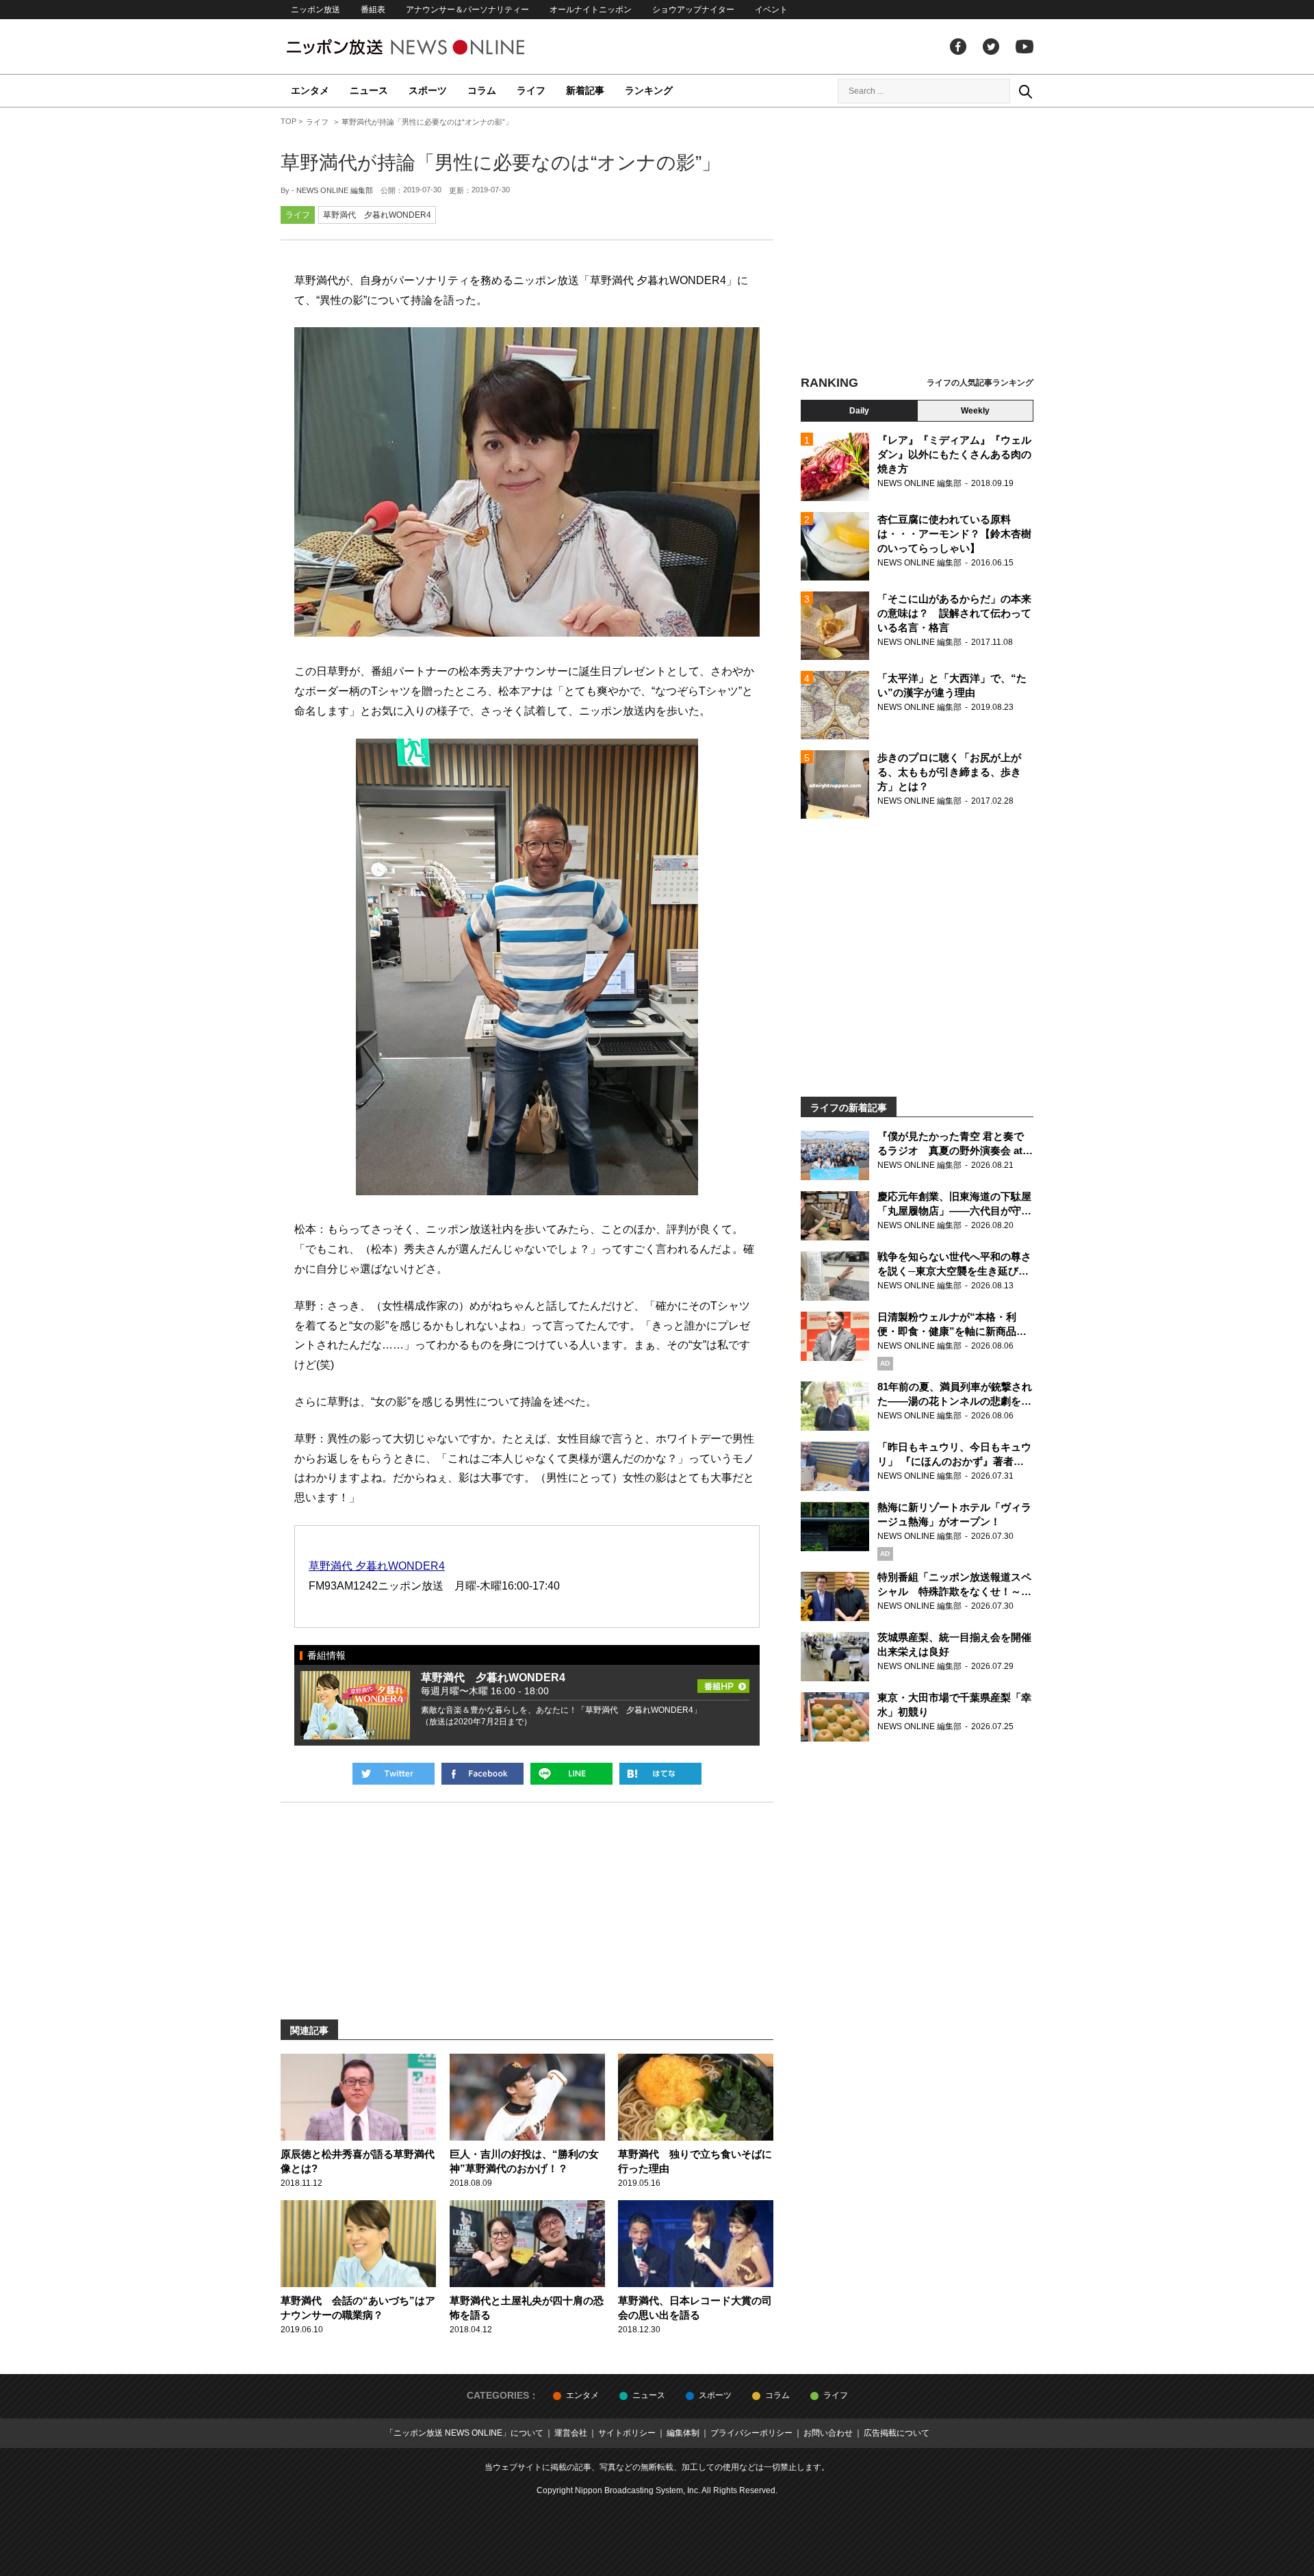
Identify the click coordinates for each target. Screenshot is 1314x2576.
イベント (771, 10)
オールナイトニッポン (591, 10)
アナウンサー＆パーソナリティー (467, 10)
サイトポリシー (627, 2433)
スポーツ (428, 90)
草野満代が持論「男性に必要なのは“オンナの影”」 (501, 163)
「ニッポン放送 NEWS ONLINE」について (464, 2433)
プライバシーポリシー (751, 2433)
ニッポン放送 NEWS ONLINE (431, 47)
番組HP (723, 1682)
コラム (482, 90)
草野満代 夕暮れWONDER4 (377, 215)
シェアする (482, 1774)
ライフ (531, 90)
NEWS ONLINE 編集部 (335, 190)
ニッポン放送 (315, 10)
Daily (859, 411)
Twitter (991, 47)
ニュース (369, 90)
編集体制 (683, 2433)
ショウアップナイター (693, 10)
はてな (660, 1774)
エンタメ (310, 90)
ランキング (649, 90)
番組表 (373, 10)
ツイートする (394, 1774)
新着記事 (585, 90)
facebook (958, 47)
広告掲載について (897, 2433)
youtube (1025, 47)
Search (1025, 91)
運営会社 (571, 2433)
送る (571, 1774)
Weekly (975, 411)
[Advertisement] (917, 243)
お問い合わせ (828, 2433)
